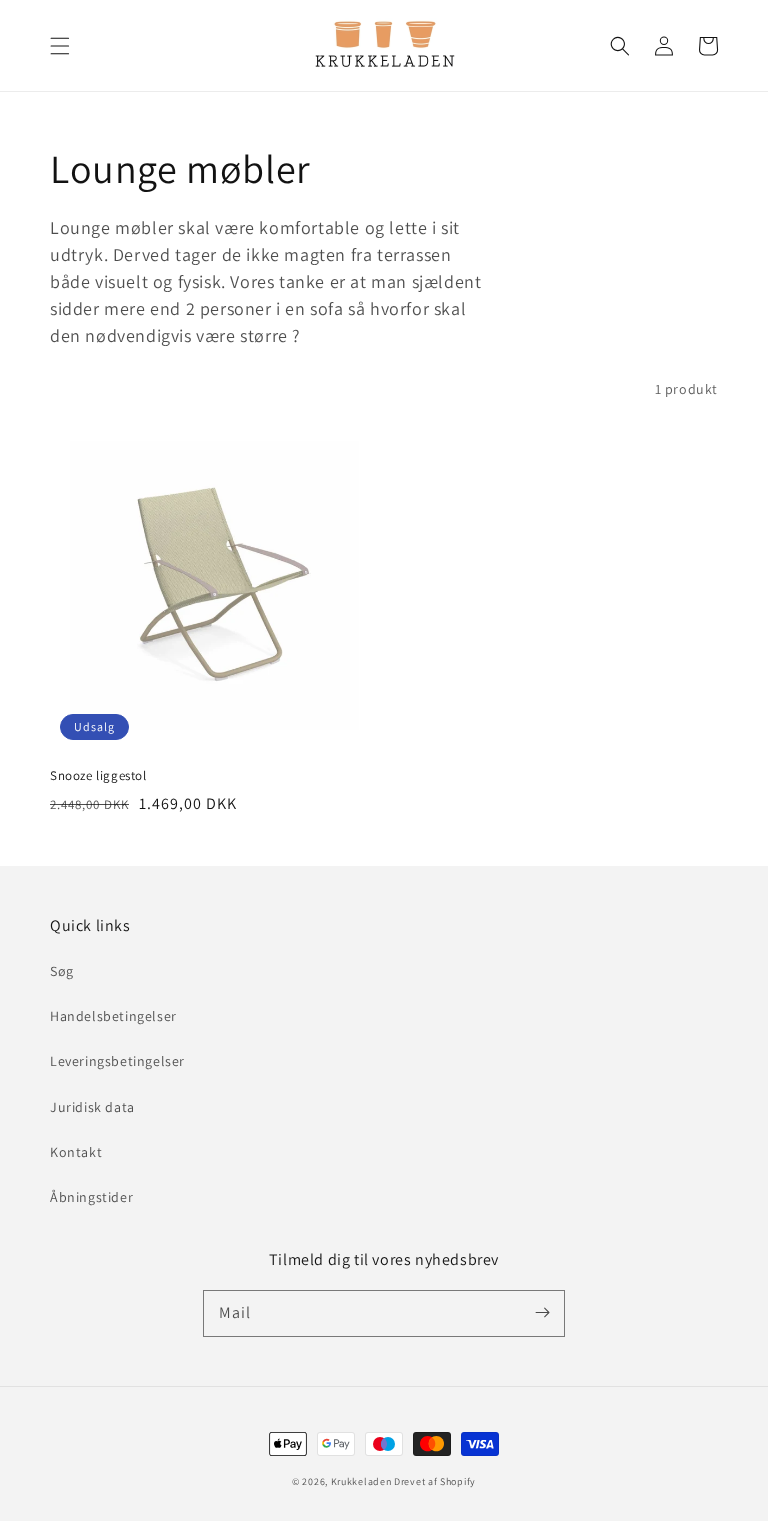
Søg (62, 971)
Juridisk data (92, 1107)
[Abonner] (542, 1313)
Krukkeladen (361, 1481)
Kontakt (76, 1152)
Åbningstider (91, 1197)
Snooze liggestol (98, 775)
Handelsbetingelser (113, 1016)
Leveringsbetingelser (117, 1061)
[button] (60, 46)
